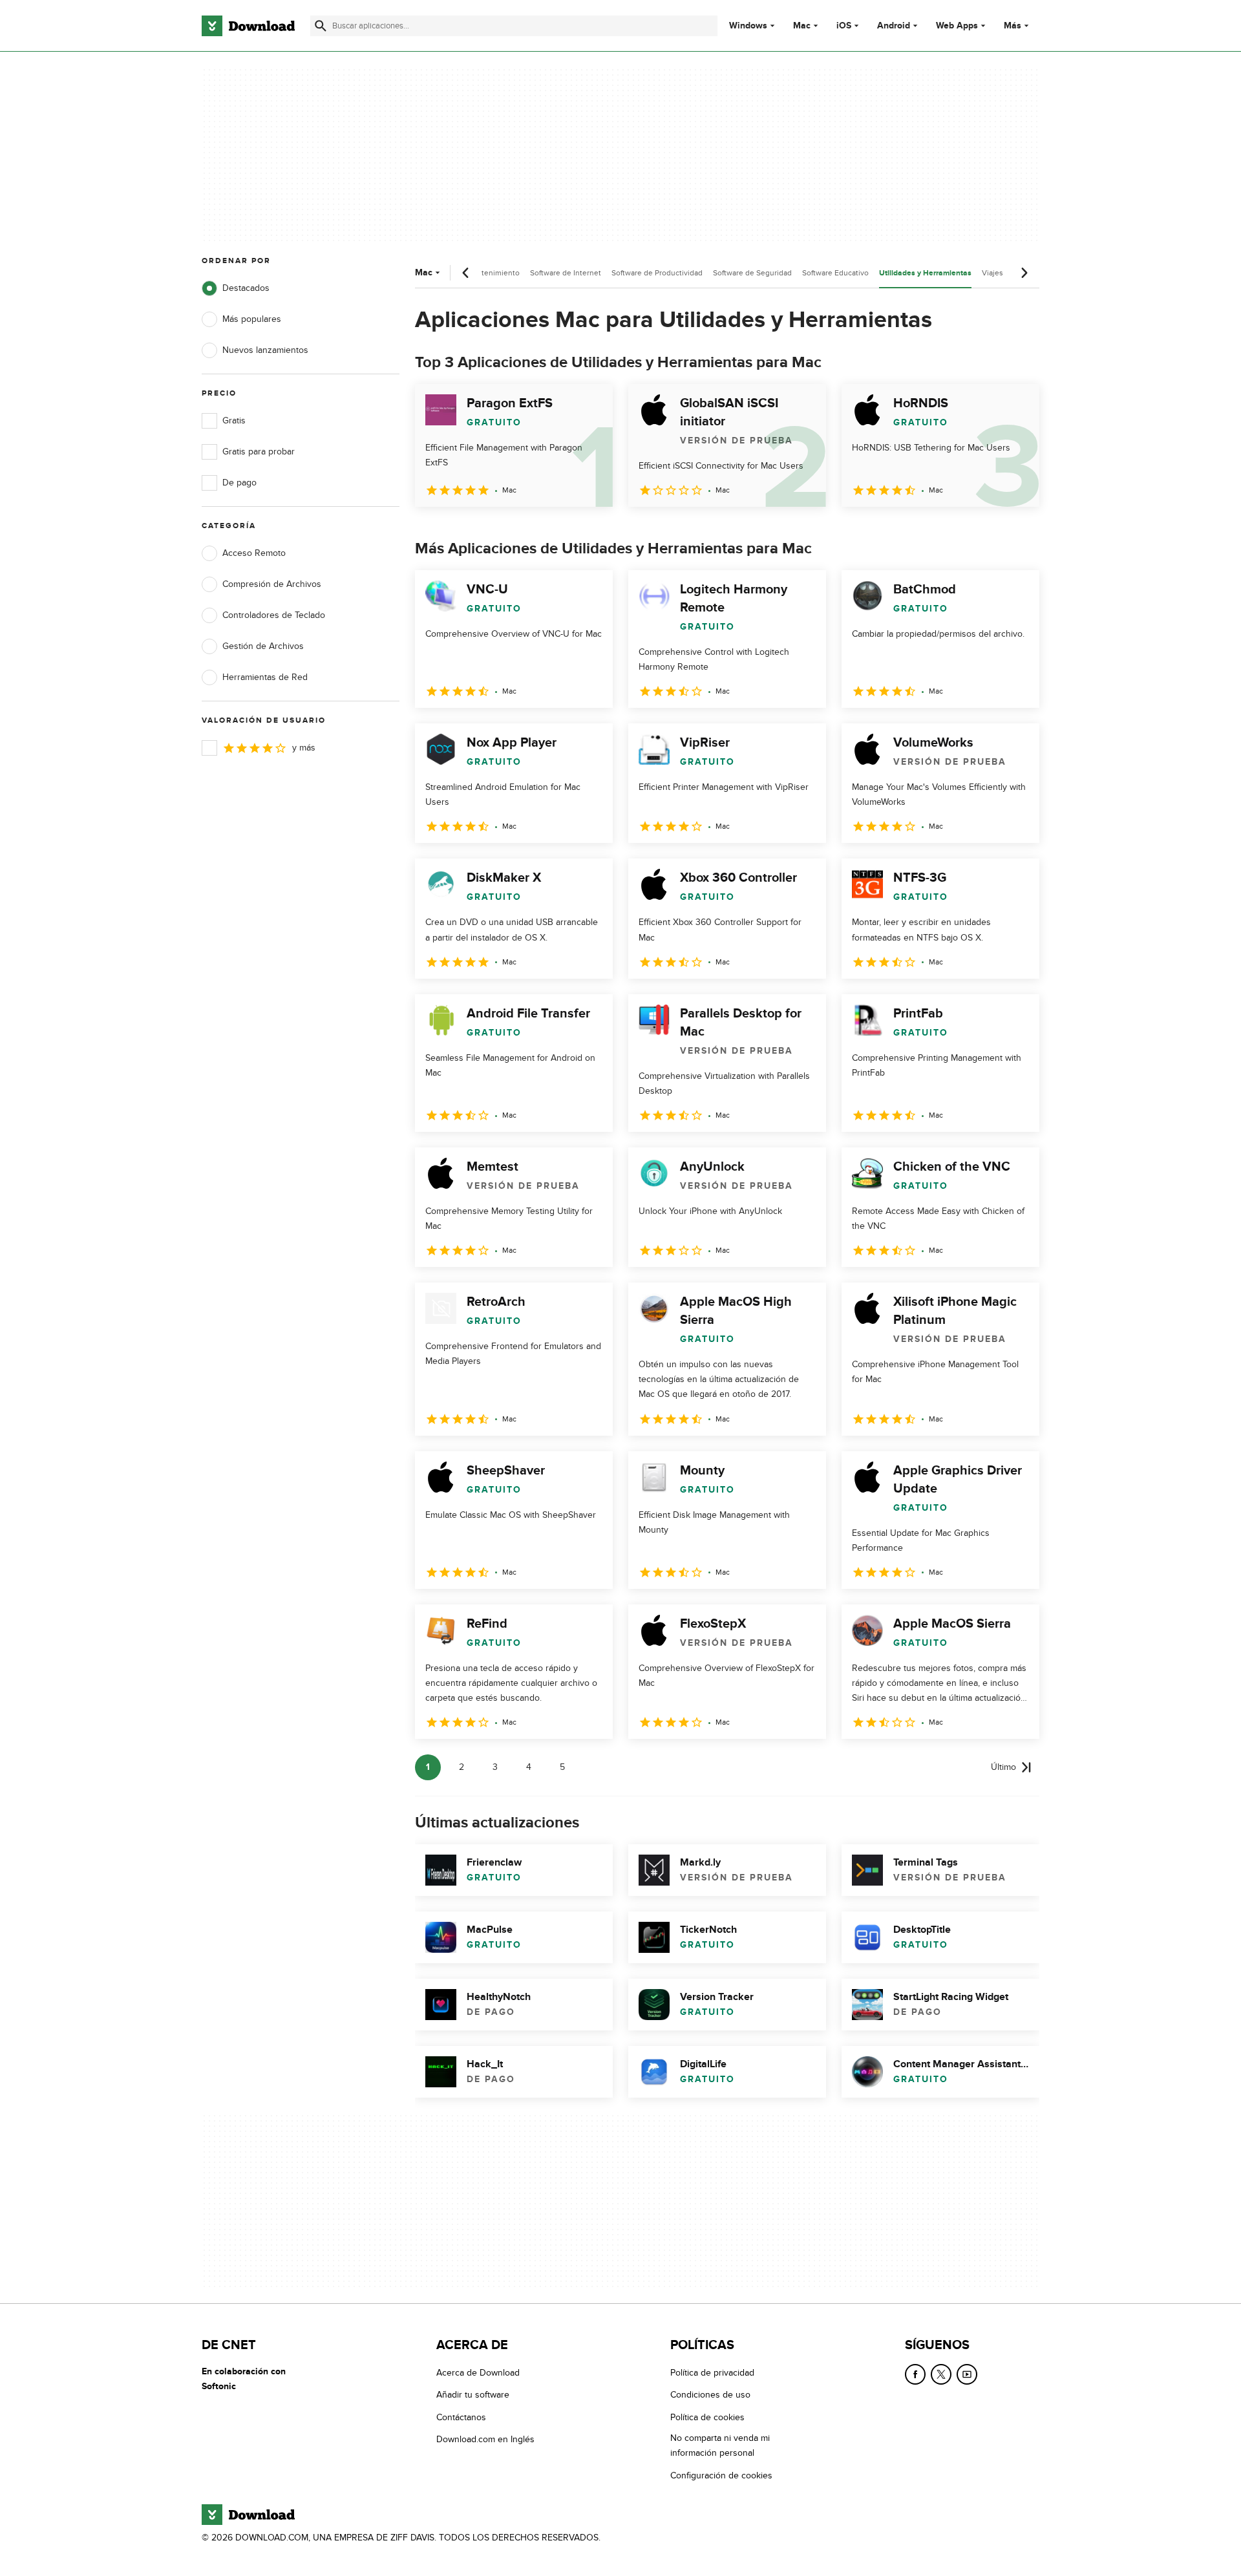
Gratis (234, 420)
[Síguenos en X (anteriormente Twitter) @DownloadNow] (941, 2374)
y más (304, 748)
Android (894, 26)
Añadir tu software (473, 2395)
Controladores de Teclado (274, 615)
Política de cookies (707, 2417)
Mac (802, 26)
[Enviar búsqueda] (321, 26)
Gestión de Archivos (263, 646)
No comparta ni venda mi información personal (720, 2445)
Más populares (252, 319)
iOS (844, 26)
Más (1013, 26)
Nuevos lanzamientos (265, 350)
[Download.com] (248, 26)
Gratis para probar (259, 452)
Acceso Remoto (254, 553)
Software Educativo (835, 273)
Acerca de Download (478, 2373)
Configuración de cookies (721, 2475)
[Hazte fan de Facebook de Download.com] (915, 2374)
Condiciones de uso (710, 2395)
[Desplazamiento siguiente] (1024, 273)
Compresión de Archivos (272, 584)
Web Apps (957, 26)
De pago (239, 483)
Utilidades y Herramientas (925, 273)
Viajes (992, 273)
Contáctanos (461, 2417)
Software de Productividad (657, 273)
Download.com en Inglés (485, 2439)
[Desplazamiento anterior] (466, 273)
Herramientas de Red (265, 677)
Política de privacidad (712, 2373)
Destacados (246, 288)
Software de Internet (566, 273)
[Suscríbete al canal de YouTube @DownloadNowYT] (967, 2374)
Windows (748, 26)
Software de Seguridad (752, 273)
